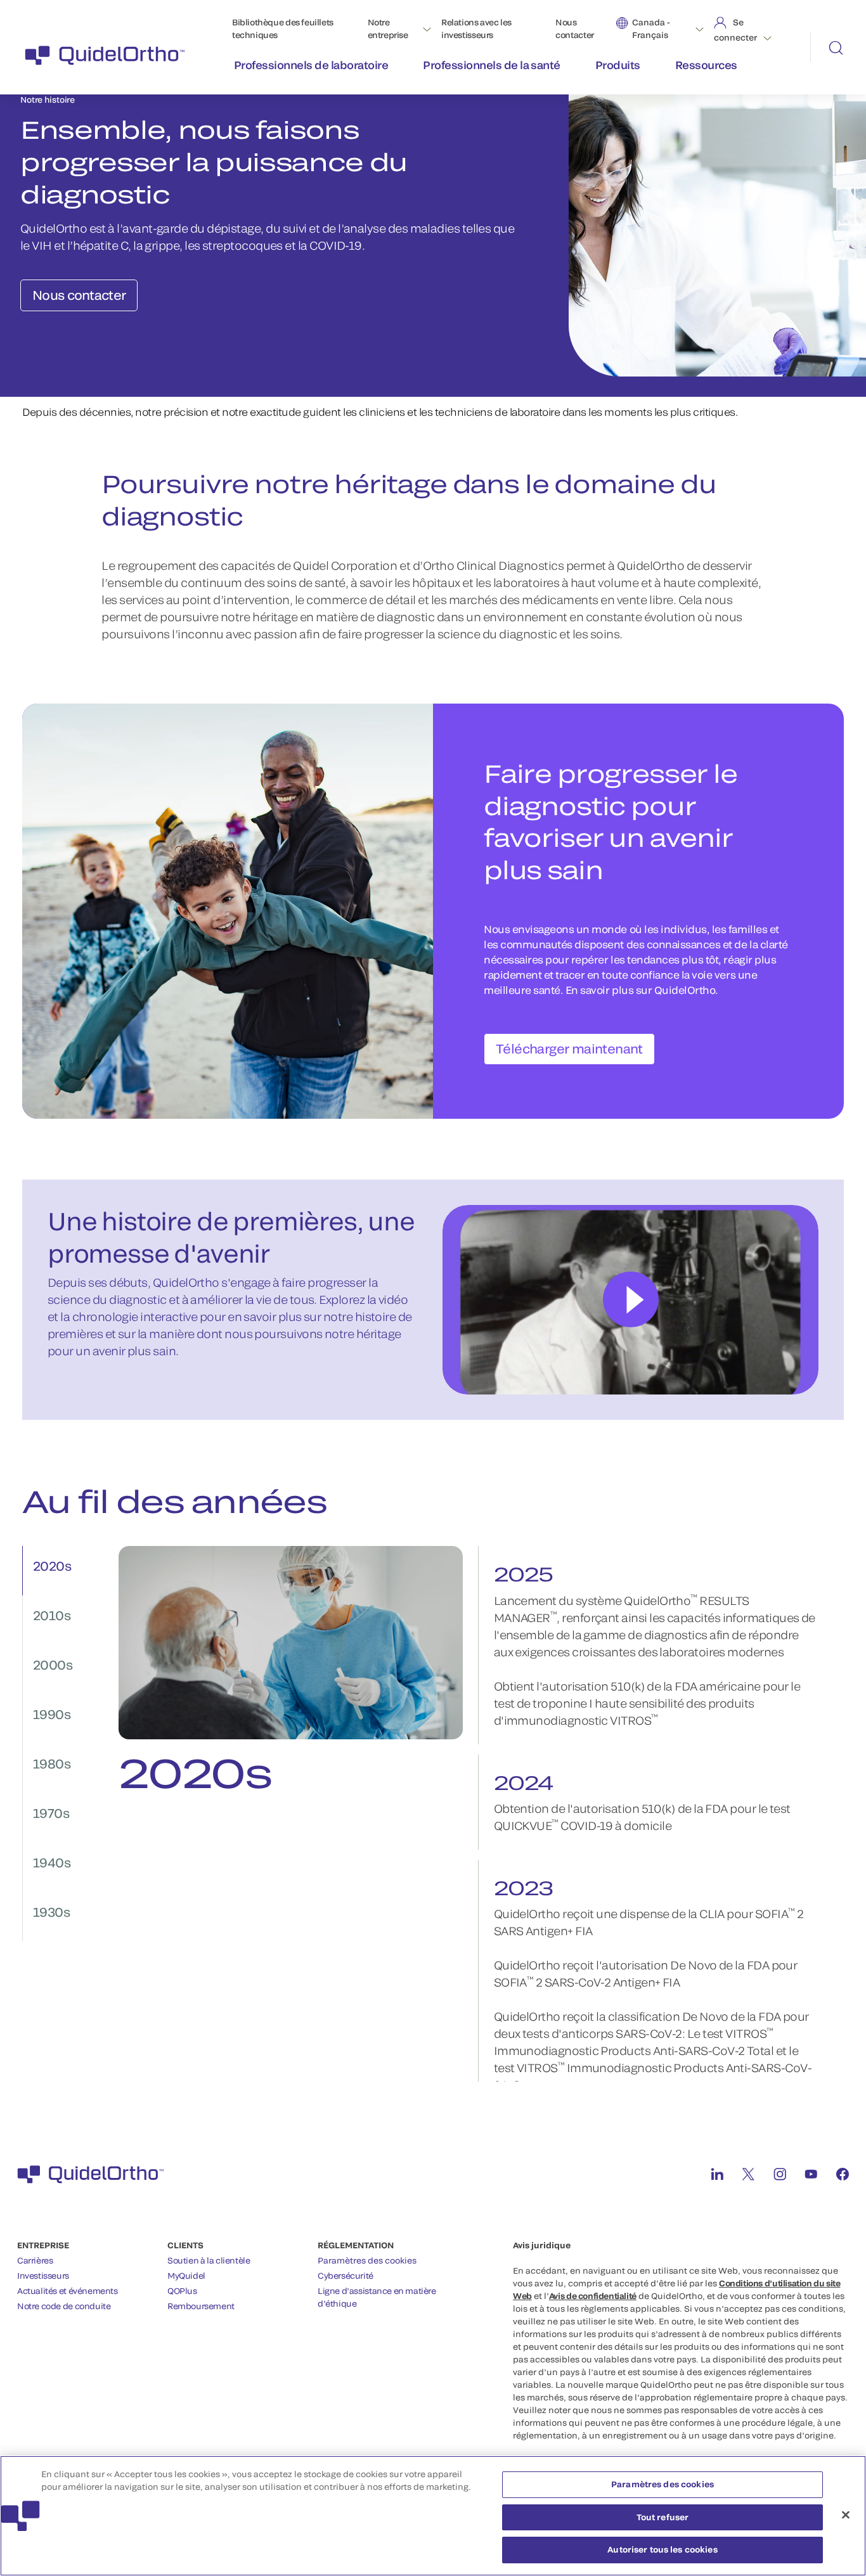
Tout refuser (663, 2517)
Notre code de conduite (64, 2306)
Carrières (35, 2260)
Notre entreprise (388, 29)
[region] (433, 2516)
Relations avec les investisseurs (476, 29)
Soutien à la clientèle (209, 2260)
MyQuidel (186, 2276)
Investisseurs (43, 2276)
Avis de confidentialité (593, 2296)
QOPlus (182, 2291)
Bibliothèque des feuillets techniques (283, 29)
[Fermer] (846, 2515)
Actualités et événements (68, 2291)
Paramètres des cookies (367, 2260)
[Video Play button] (631, 1299)
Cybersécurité (346, 2276)
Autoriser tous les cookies (662, 2549)
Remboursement (201, 2306)
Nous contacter (575, 29)
